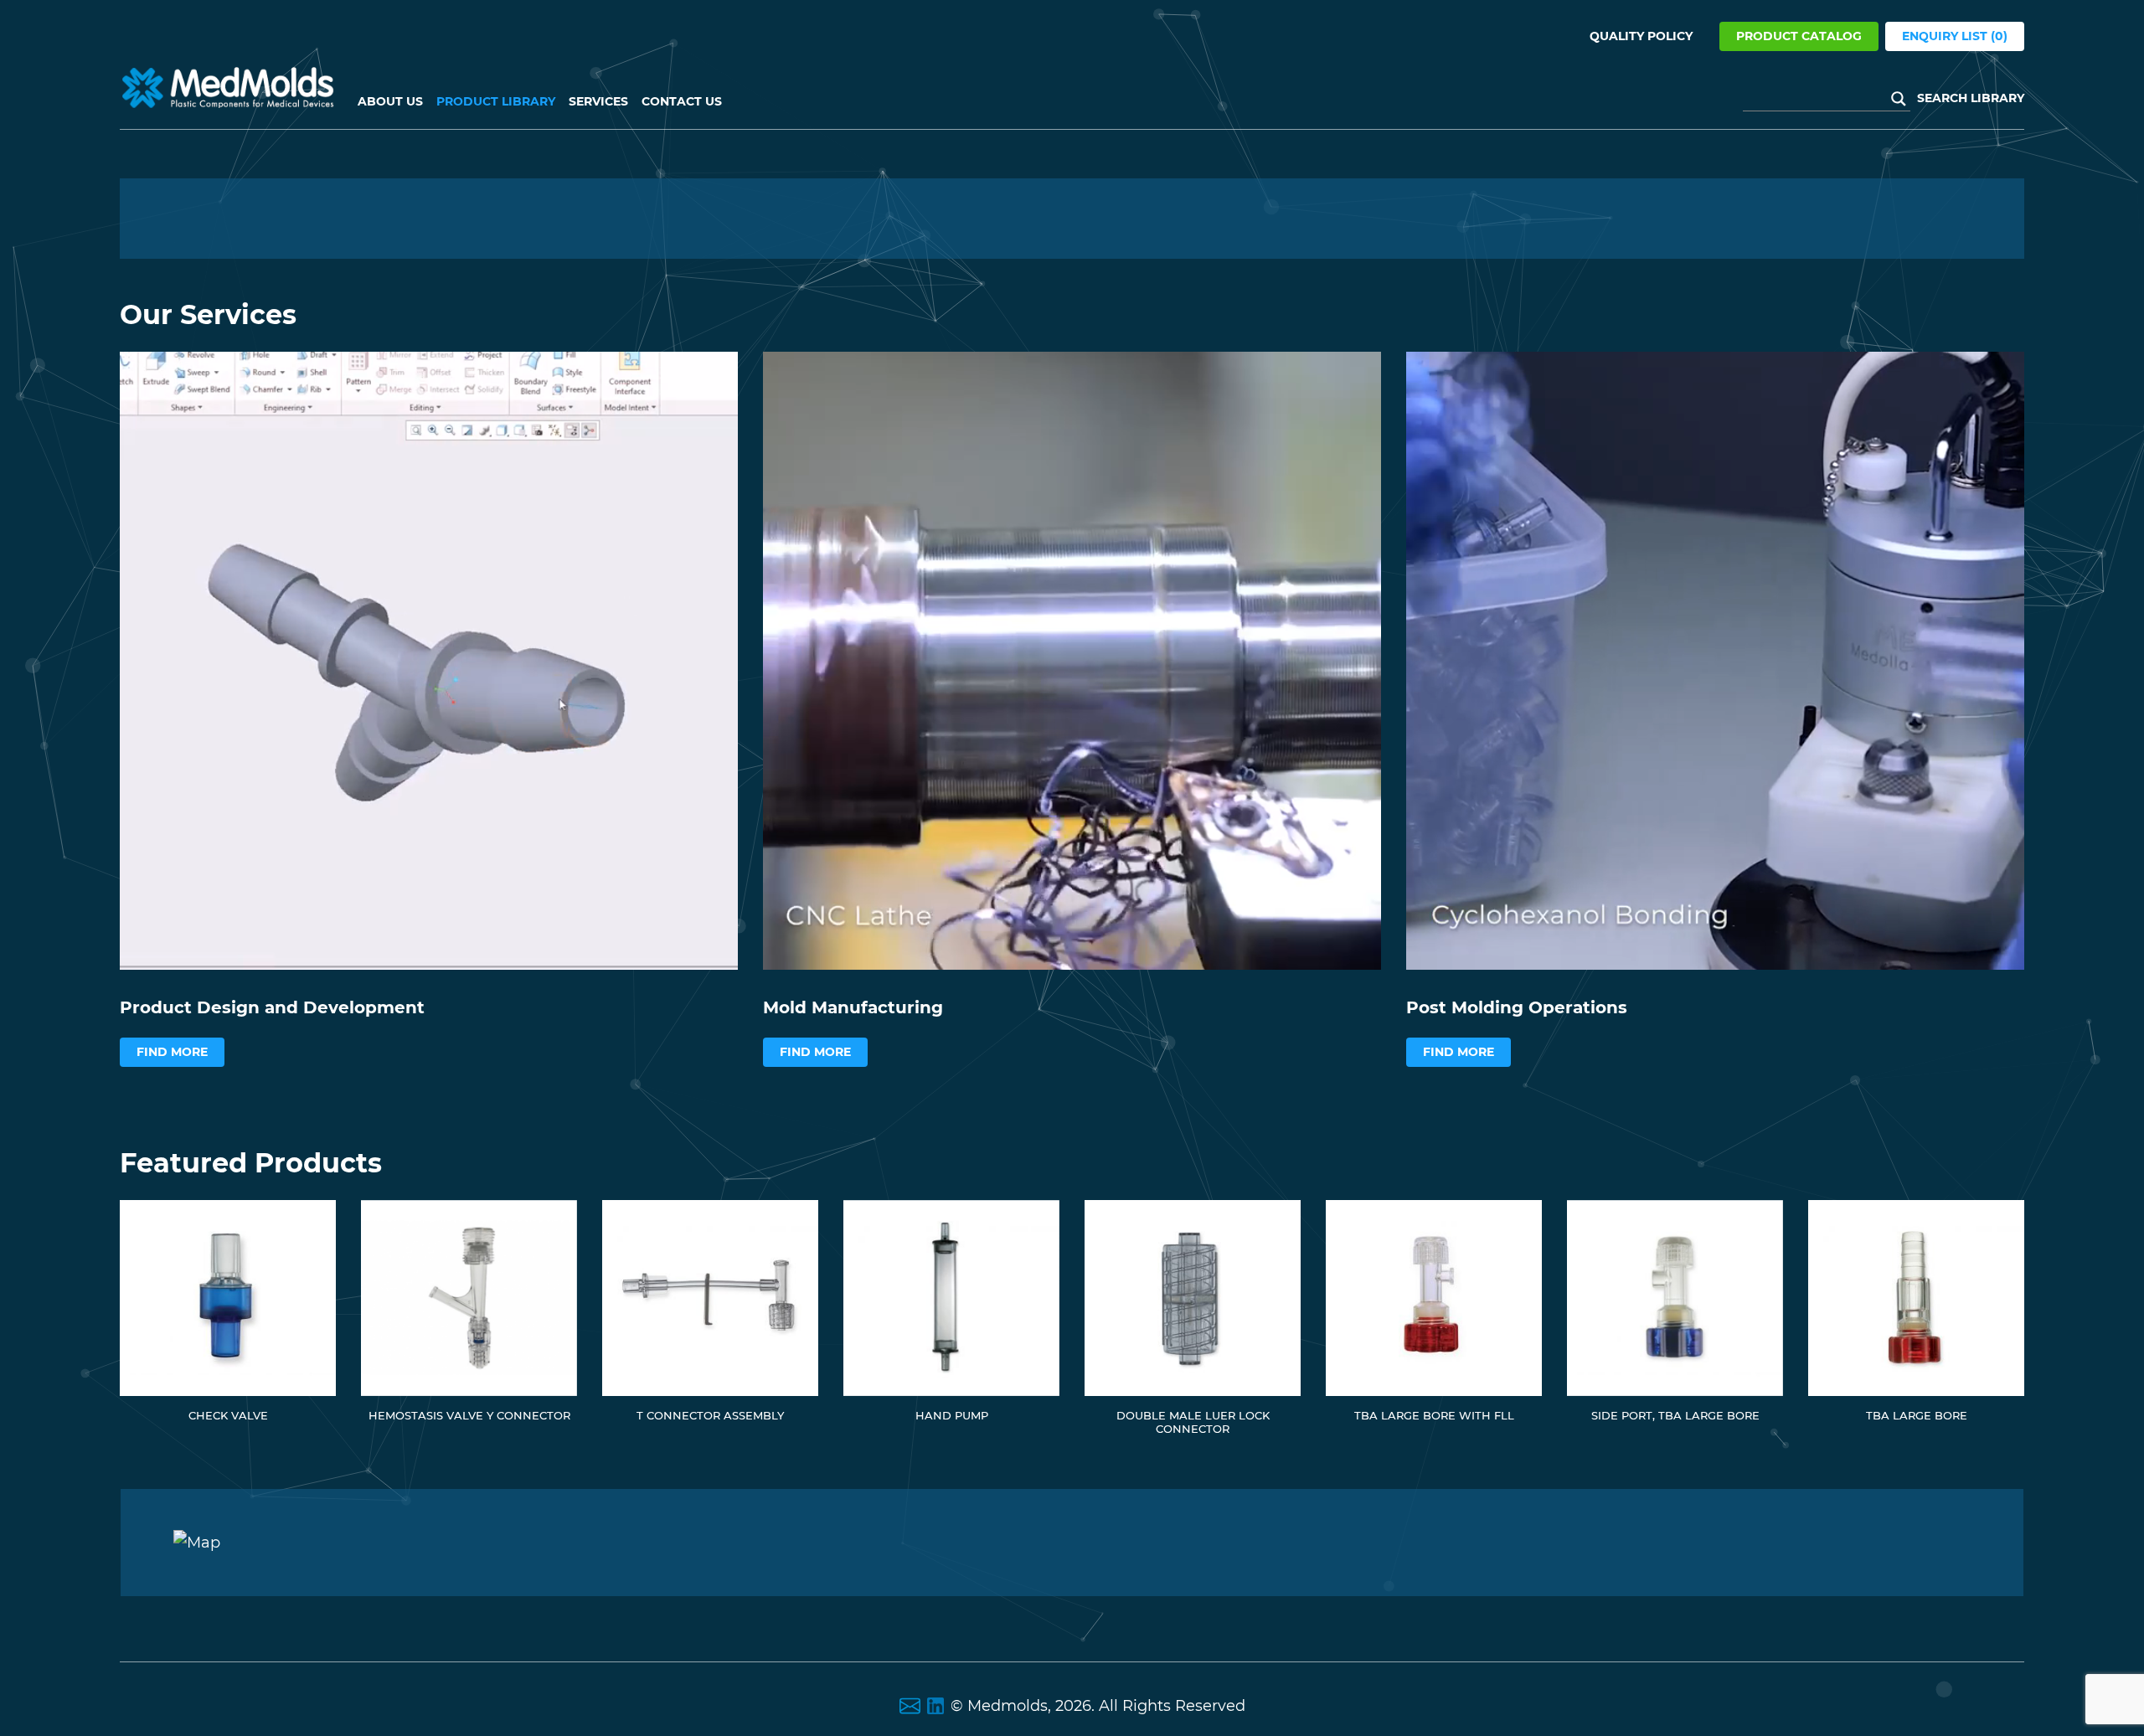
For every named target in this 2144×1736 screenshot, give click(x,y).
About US (390, 101)
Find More (172, 1052)
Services (598, 101)
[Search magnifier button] (1899, 99)
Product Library (496, 101)
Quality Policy (1641, 36)
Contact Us (682, 101)
